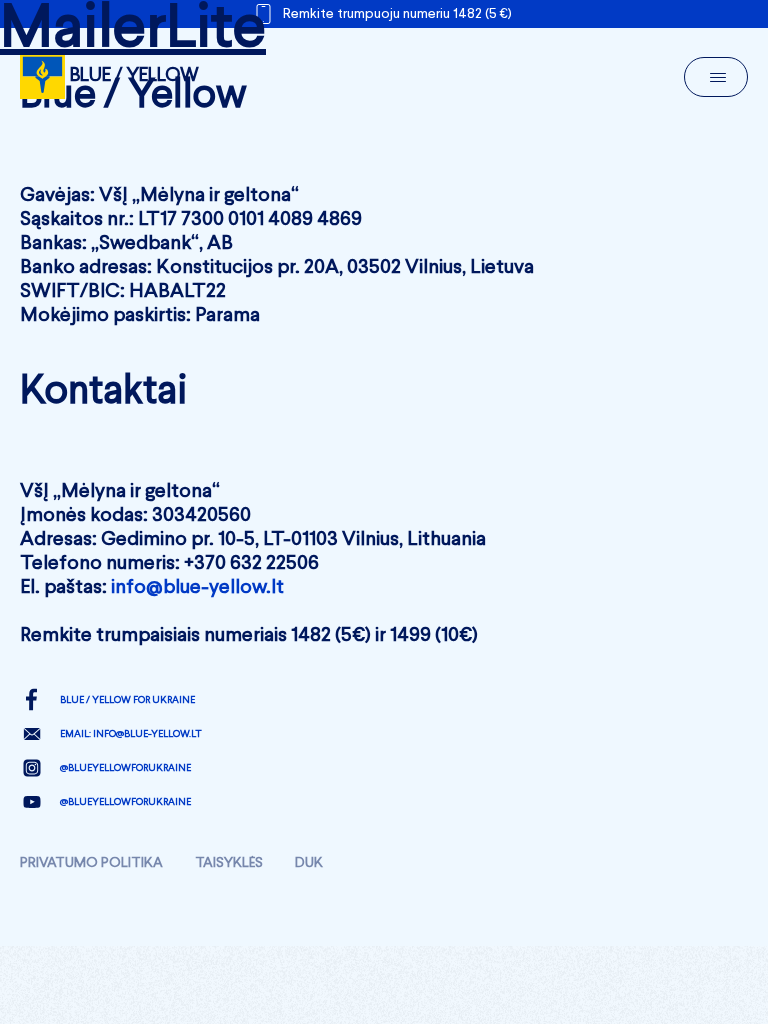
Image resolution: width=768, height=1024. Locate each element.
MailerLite (133, 30)
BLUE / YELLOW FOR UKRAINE (127, 700)
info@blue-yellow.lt (197, 588)
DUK (309, 863)
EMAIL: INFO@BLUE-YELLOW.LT (131, 734)
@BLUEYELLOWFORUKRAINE (125, 768)
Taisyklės (229, 863)
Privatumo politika (91, 863)
